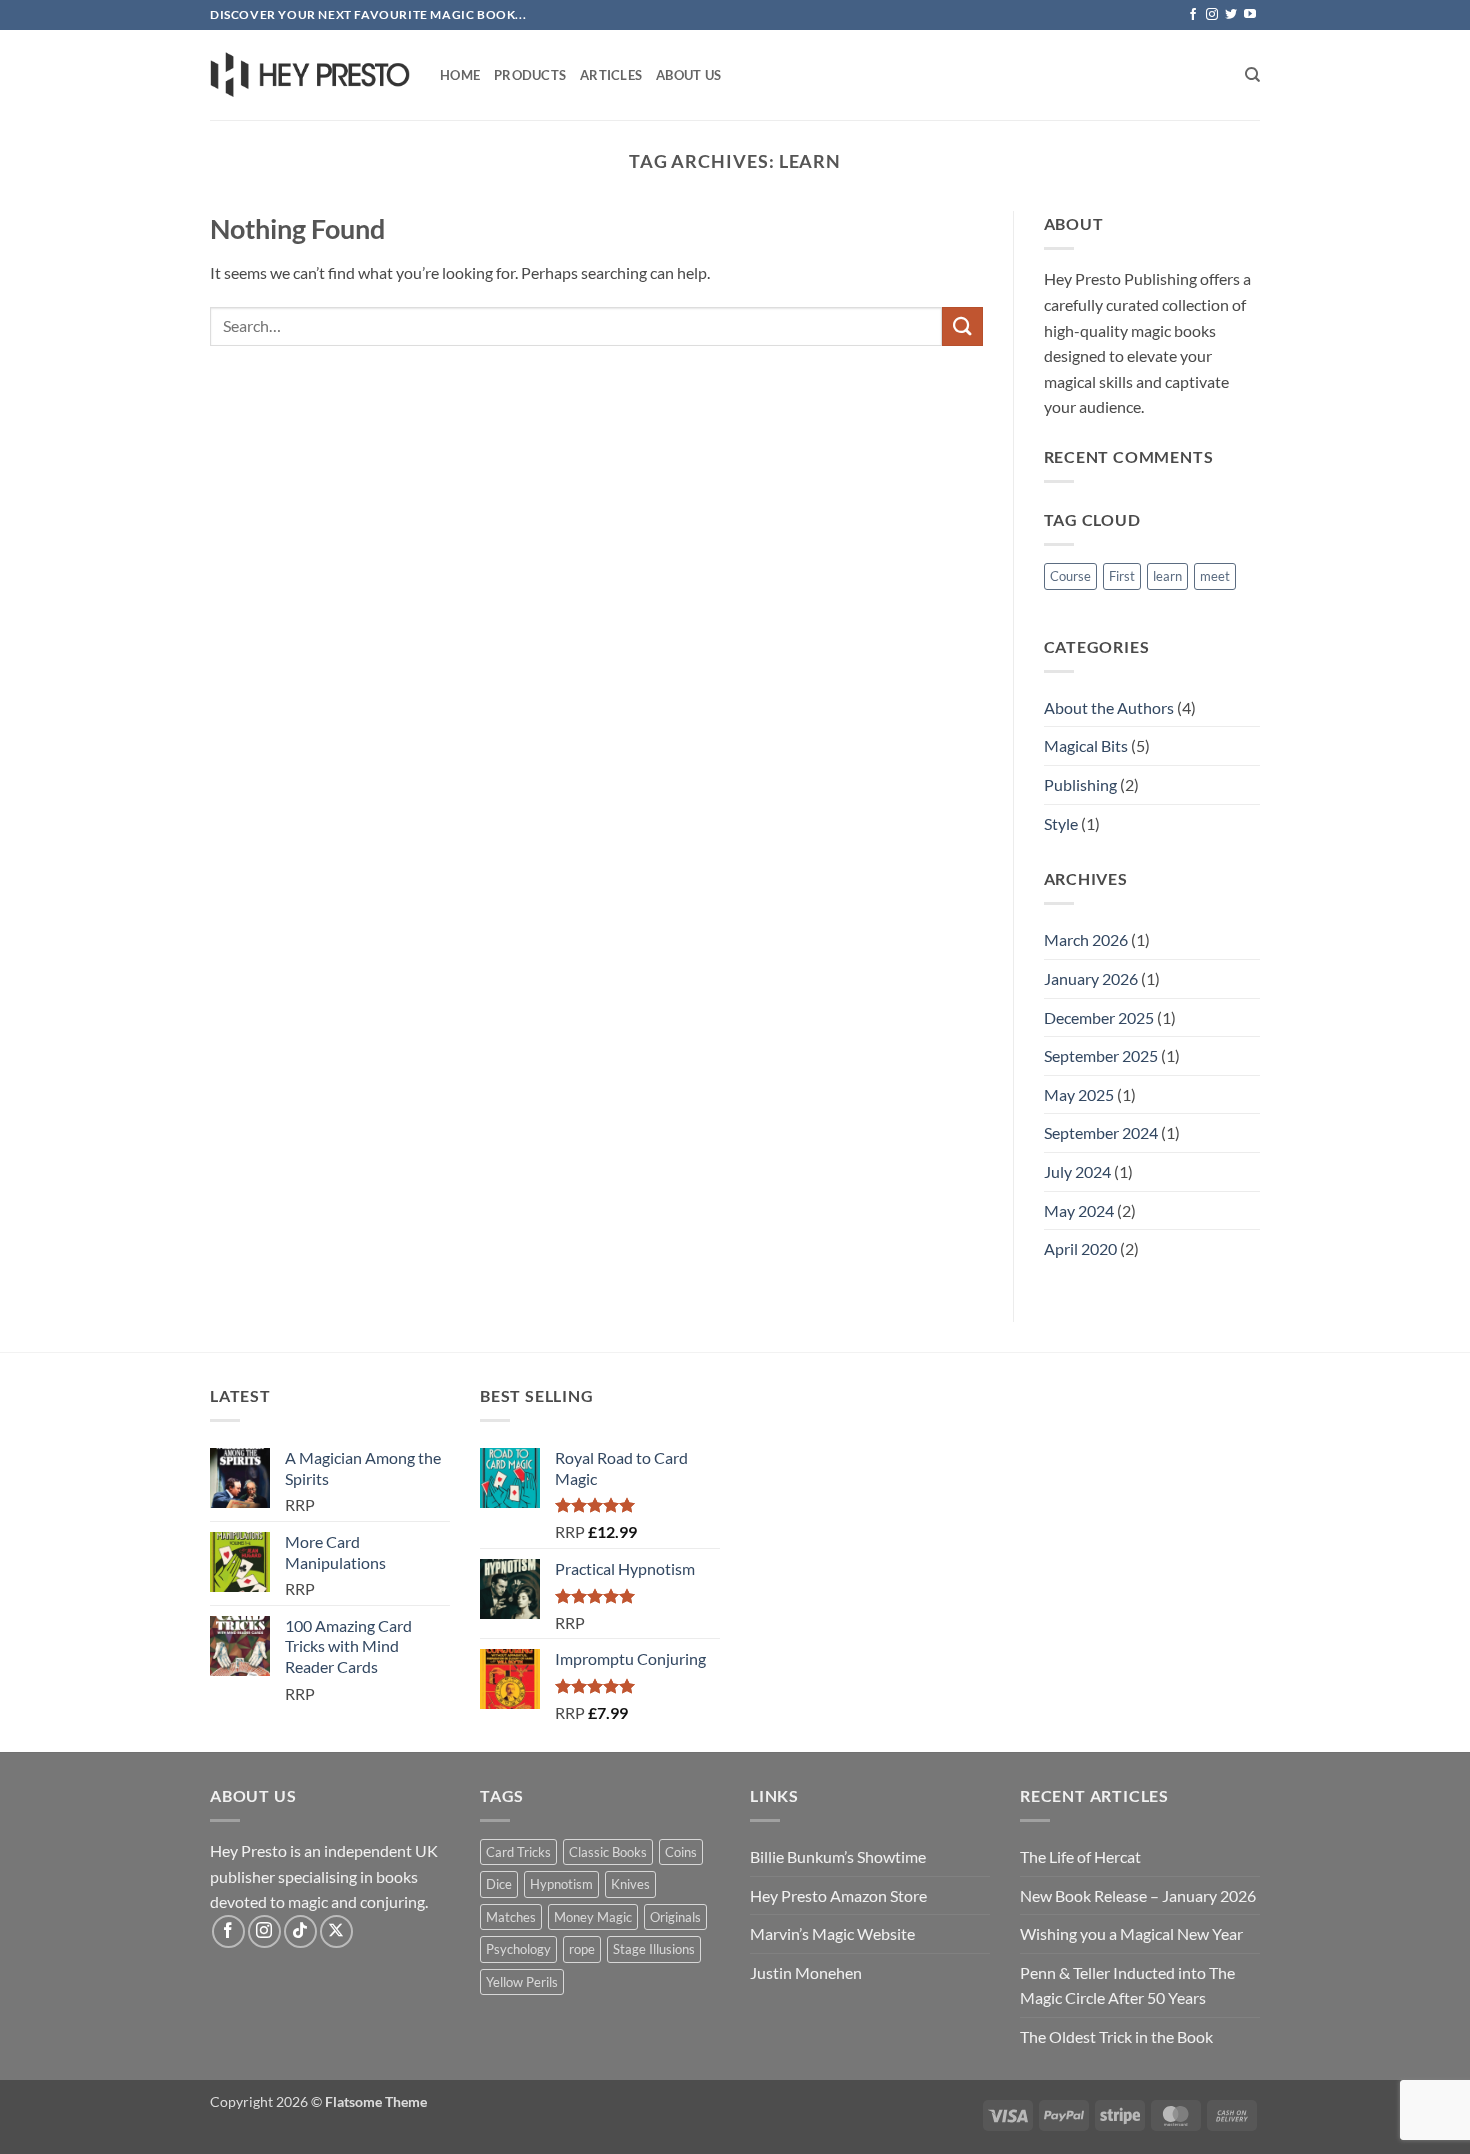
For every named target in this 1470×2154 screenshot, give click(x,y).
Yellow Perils (522, 1982)
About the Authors (1109, 707)
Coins (681, 1852)
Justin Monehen (806, 1972)
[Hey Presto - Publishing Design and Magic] (310, 75)
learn (1167, 576)
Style (1061, 823)
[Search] (1252, 75)
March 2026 (1086, 939)
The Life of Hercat (1080, 1856)
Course (1070, 576)
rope (582, 1949)
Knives (630, 1884)
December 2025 (1099, 1017)
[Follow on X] (336, 1931)
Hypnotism (561, 1884)
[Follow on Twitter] (1231, 15)
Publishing (1080, 784)
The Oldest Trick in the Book (1116, 2036)
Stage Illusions (654, 1949)
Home (460, 75)
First (1122, 576)
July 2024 (1077, 1171)
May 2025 (1079, 1094)
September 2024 (1101, 1132)
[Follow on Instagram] (1212, 15)
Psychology (518, 1949)
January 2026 (1091, 978)
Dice (499, 1884)
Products (530, 75)
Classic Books (608, 1852)
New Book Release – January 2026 (1138, 1895)
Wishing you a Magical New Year (1131, 1933)
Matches (511, 1917)
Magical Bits (1086, 745)
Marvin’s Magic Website (832, 1933)
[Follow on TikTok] (300, 1931)
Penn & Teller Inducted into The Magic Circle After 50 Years (1127, 1985)
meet (1215, 576)
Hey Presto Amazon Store (838, 1895)
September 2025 (1101, 1055)
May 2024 (1079, 1210)
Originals (675, 1917)
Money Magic (593, 1917)
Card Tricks (518, 1852)
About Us (688, 75)
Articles (611, 75)
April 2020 (1080, 1248)
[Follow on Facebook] (1193, 15)
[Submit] (962, 326)
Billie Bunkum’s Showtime (838, 1856)
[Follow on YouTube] (1250, 15)
